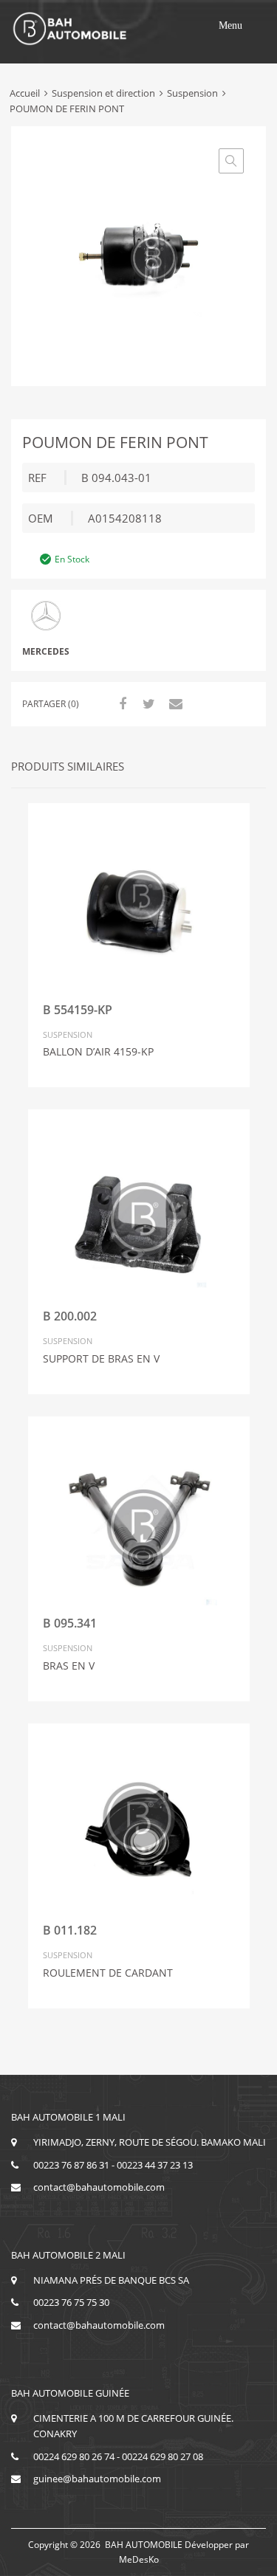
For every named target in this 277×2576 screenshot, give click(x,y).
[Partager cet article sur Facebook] (120, 703)
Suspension (192, 93)
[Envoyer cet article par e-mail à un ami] (174, 703)
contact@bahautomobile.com (99, 2187)
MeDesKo (139, 2559)
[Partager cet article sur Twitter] (147, 703)
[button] (230, 26)
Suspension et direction (103, 93)
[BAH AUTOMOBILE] (70, 43)
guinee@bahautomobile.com (97, 2479)
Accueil (25, 93)
